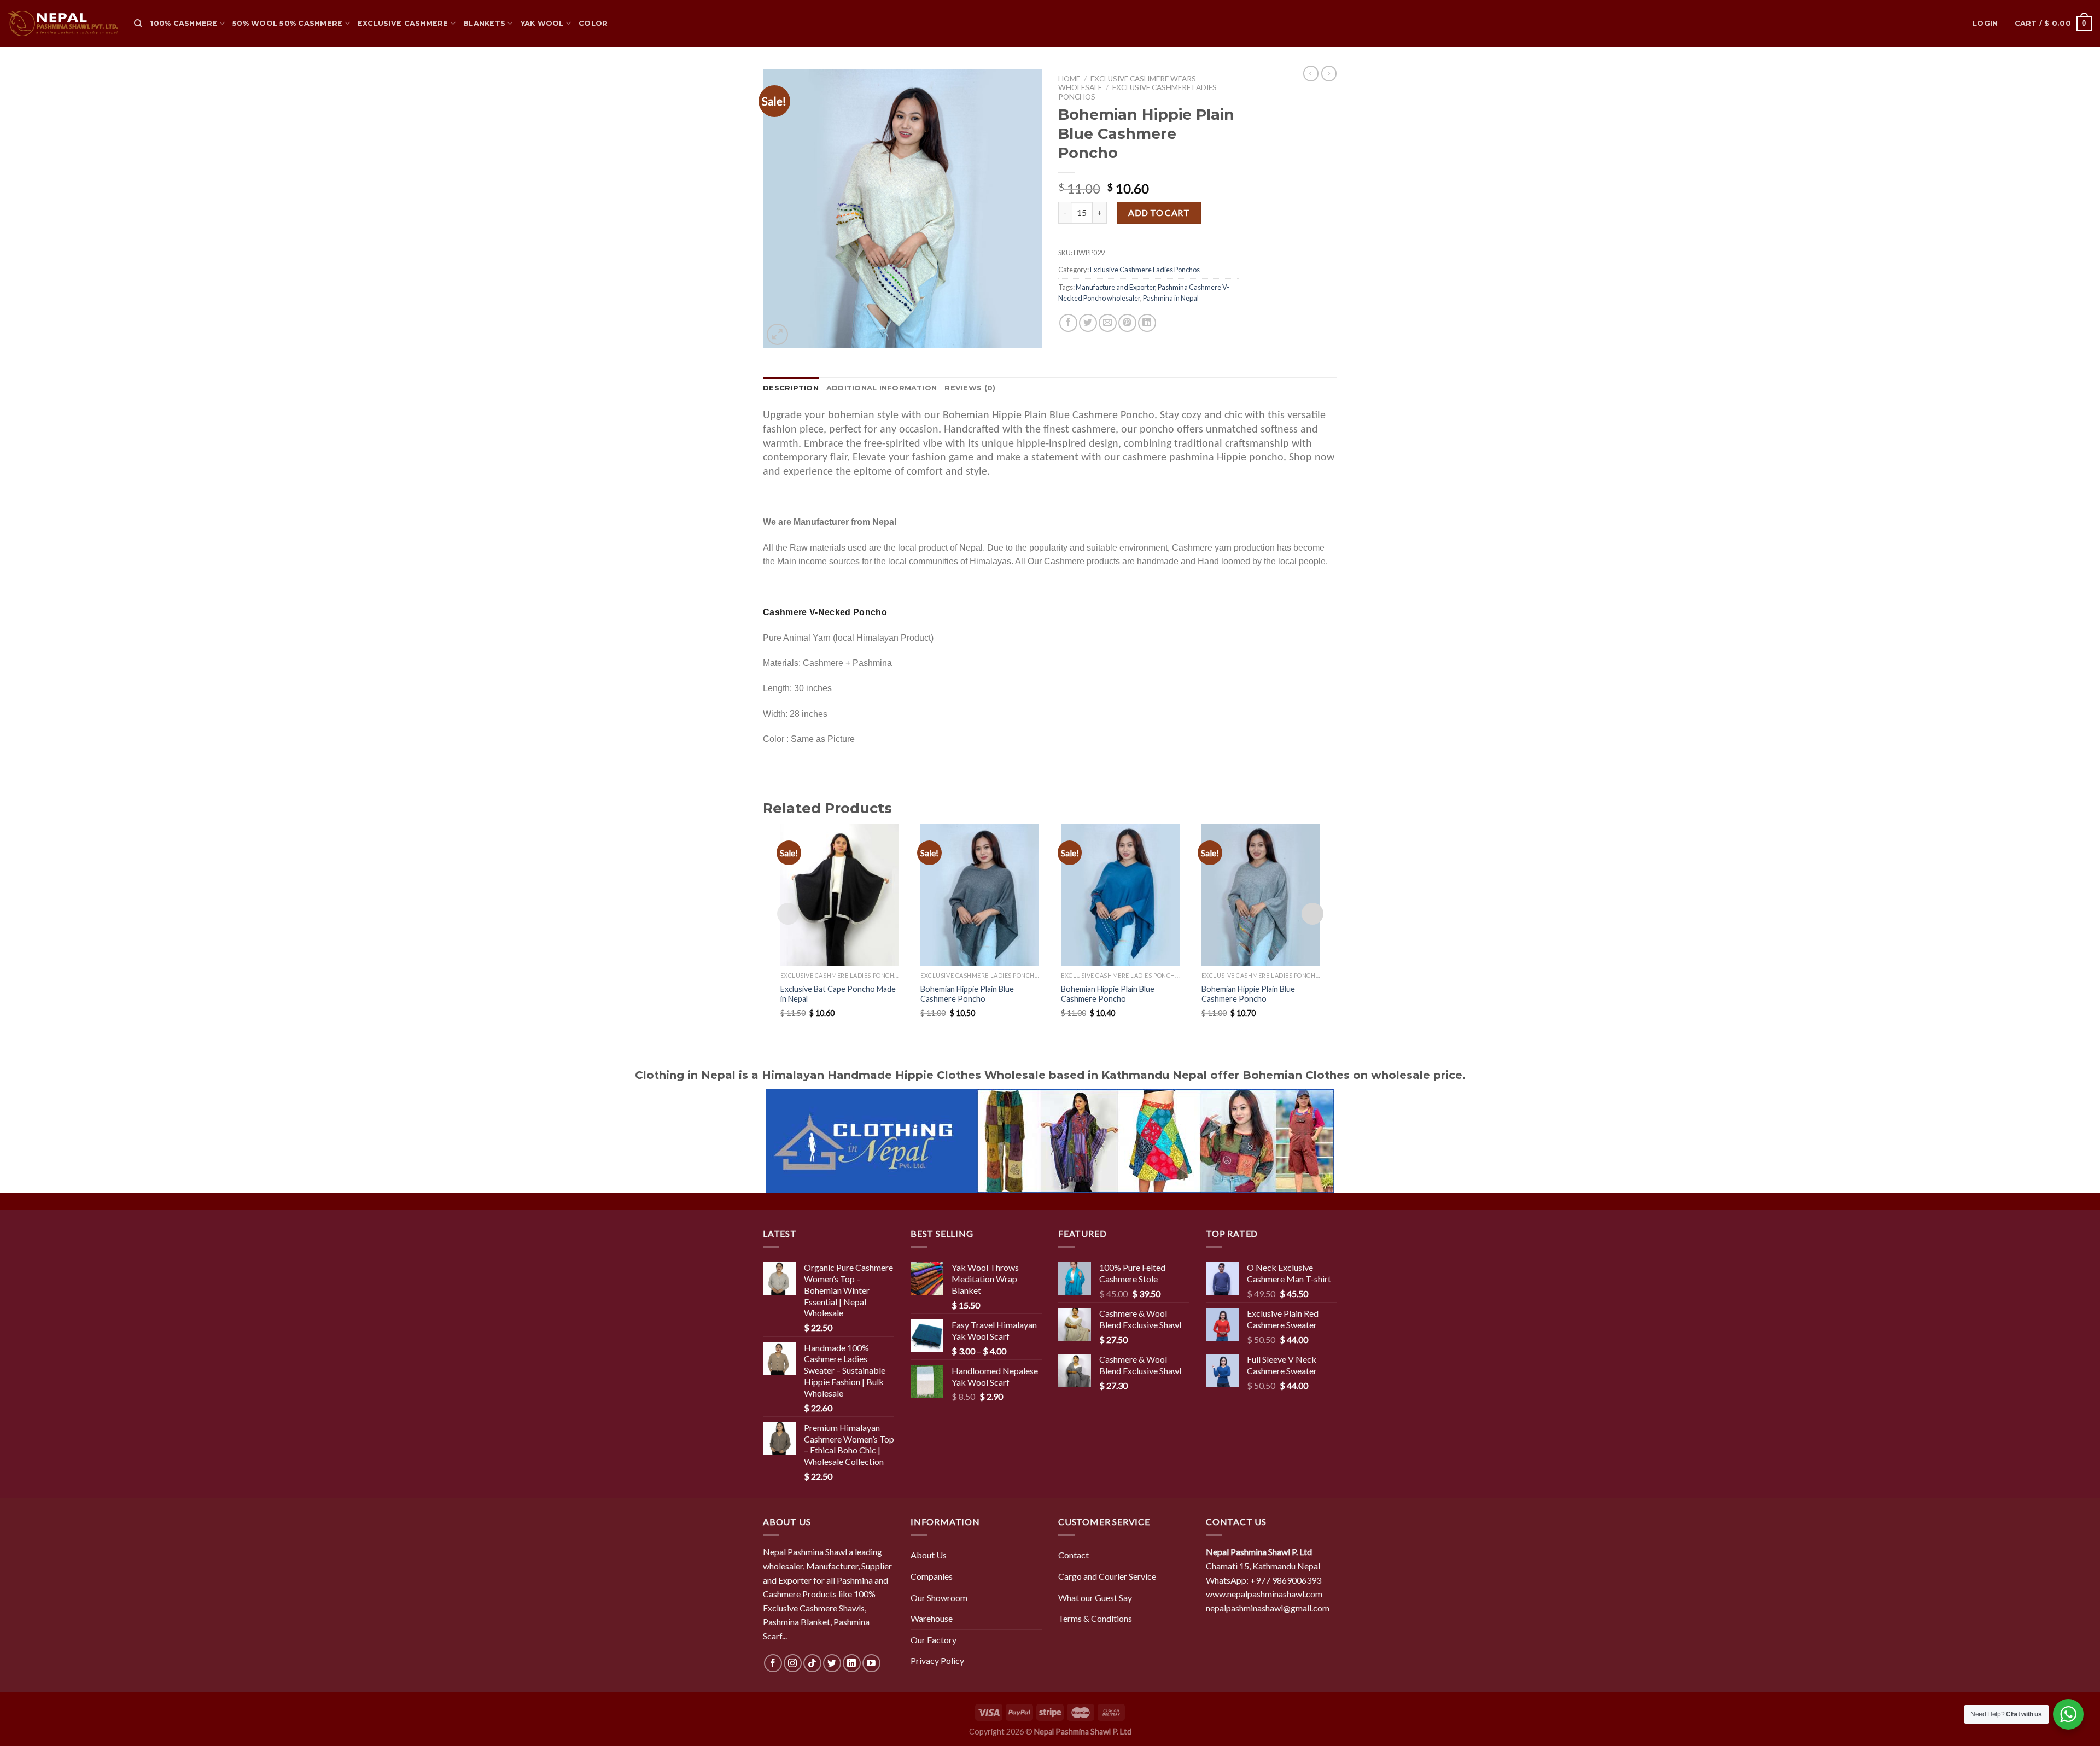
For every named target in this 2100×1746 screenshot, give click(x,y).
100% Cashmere (183, 23)
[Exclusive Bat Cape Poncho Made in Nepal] (840, 895)
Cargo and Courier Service (1107, 1576)
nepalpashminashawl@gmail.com (1268, 1608)
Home (1069, 79)
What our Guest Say (1095, 1598)
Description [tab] (791, 388)
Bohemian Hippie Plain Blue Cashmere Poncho (967, 994)
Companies (932, 1576)
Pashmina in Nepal (1171, 298)
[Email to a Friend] (1108, 323)
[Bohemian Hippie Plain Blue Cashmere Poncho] (980, 895)
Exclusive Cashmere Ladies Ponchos (1145, 270)
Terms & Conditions (1095, 1618)
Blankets (484, 23)
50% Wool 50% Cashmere (287, 23)
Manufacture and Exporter (1115, 287)
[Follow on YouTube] (871, 1663)
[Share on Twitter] (1088, 323)
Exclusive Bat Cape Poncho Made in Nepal (838, 994)
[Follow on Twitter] (832, 1663)
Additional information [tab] (882, 388)
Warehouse (932, 1618)
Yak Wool (542, 23)
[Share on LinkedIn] (1147, 323)
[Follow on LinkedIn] (852, 1663)
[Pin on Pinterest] (1127, 323)
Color (593, 23)
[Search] (138, 24)
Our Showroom (939, 1598)
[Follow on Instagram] (793, 1663)
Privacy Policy (937, 1660)
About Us (929, 1555)
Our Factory (934, 1640)
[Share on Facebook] (1068, 323)
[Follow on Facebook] (773, 1663)
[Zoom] (777, 334)
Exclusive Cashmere (403, 23)
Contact (1074, 1555)
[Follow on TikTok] (812, 1663)
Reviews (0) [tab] (970, 388)
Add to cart (1159, 212)
